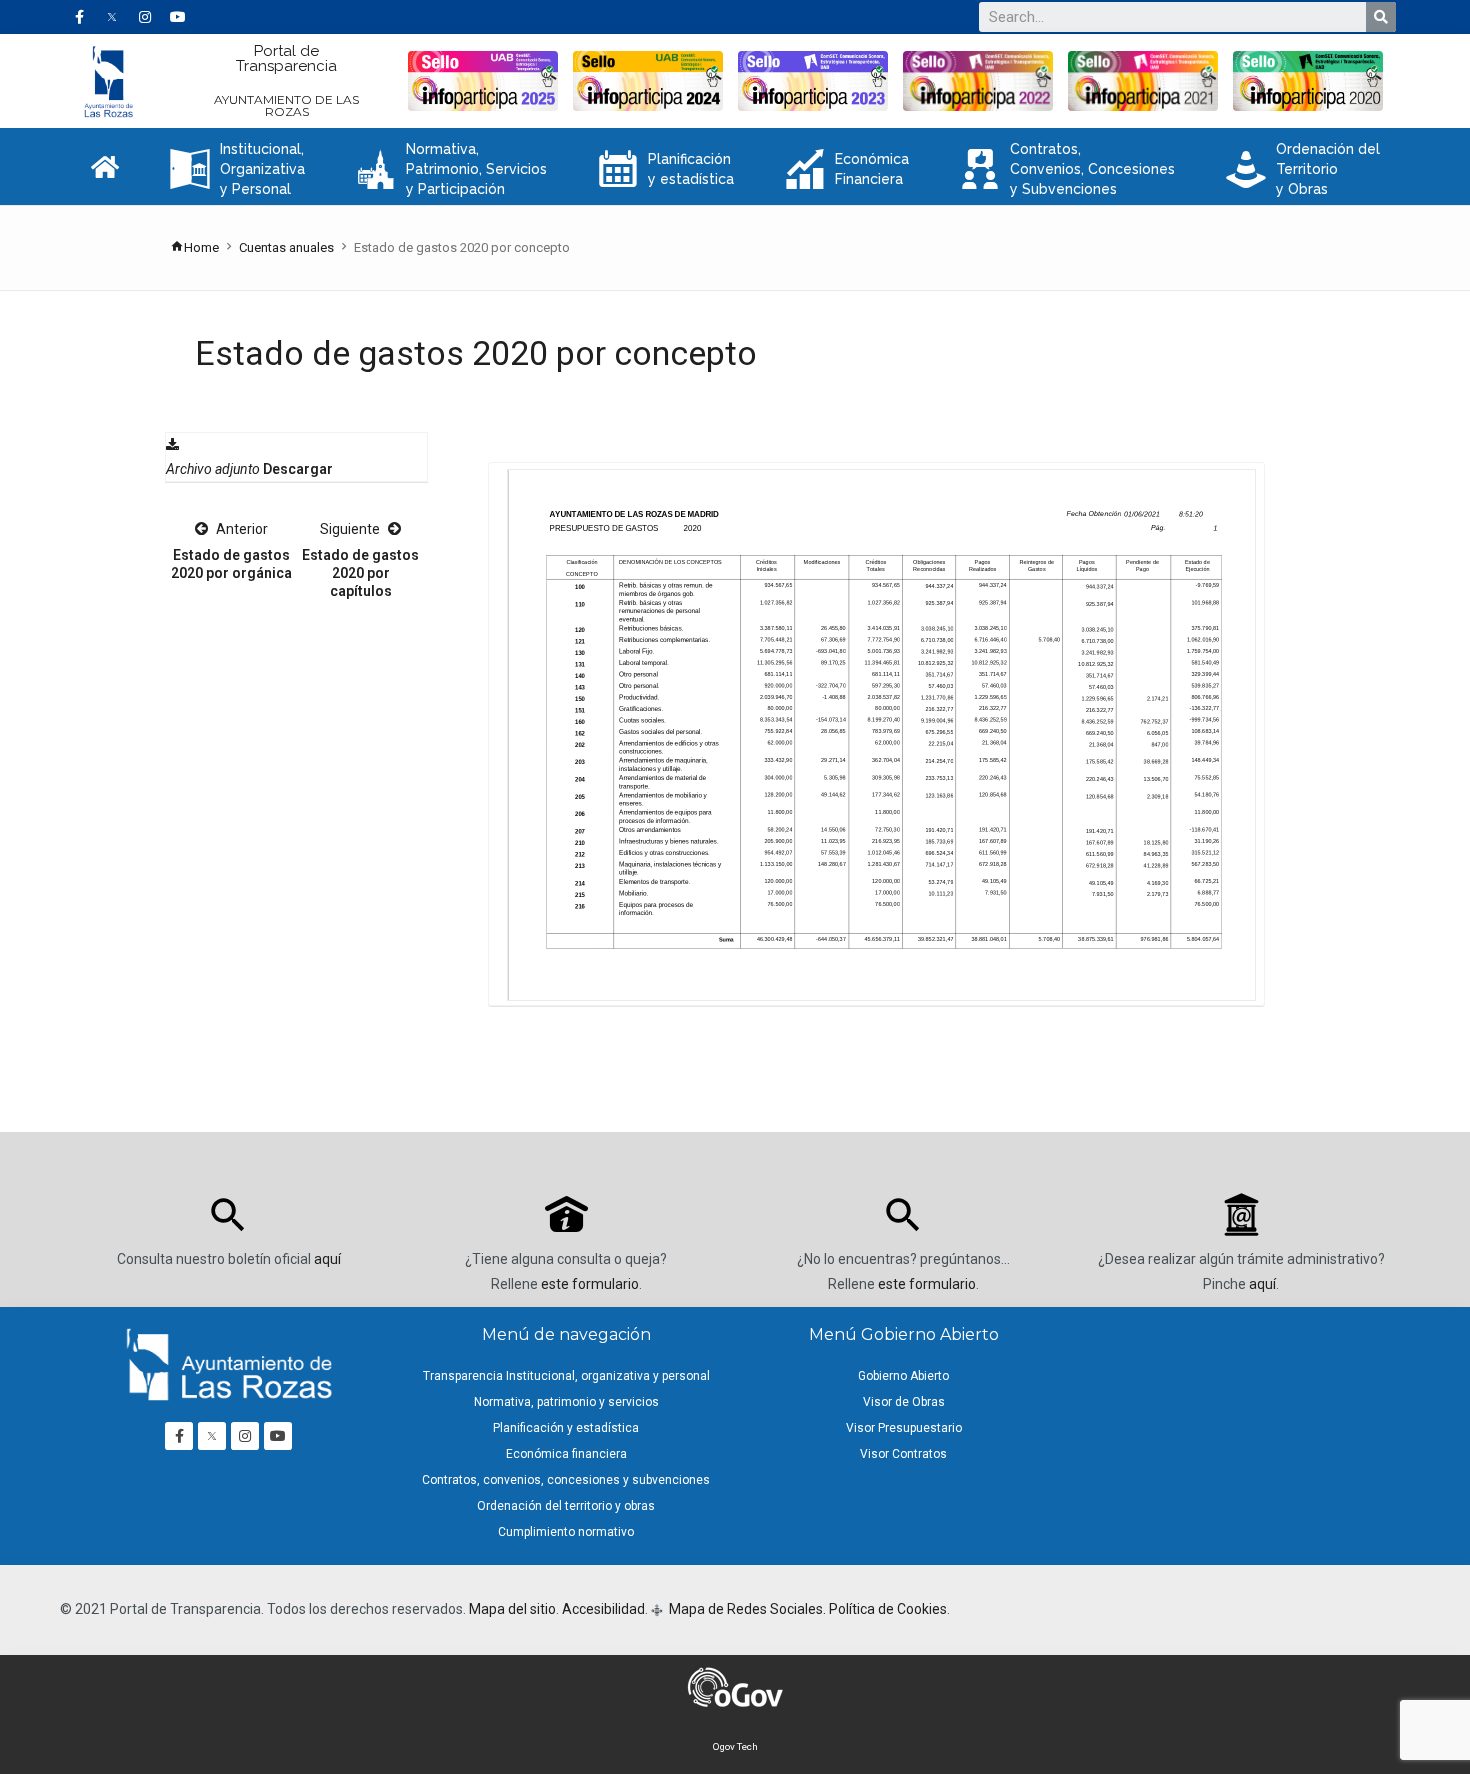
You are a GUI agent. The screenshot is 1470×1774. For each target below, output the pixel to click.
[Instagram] (145, 17)
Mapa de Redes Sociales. (746, 1609)
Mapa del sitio (512, 1609)
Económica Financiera (847, 169)
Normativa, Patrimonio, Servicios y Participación (451, 169)
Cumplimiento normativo (566, 1532)
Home (201, 247)
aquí (327, 1259)
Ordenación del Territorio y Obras (1303, 169)
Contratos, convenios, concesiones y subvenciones (566, 1480)
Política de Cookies (888, 1609)
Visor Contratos (903, 1454)
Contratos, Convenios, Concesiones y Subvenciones (1067, 169)
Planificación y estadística (666, 169)
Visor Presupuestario (904, 1428)
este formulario (590, 1284)
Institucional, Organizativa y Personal (237, 169)
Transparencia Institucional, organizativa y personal (566, 1376)
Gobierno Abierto (903, 1376)
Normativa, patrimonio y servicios (566, 1402)
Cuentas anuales (286, 247)
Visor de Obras (904, 1402)
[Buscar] (1381, 17)
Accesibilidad (603, 1609)
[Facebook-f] (79, 17)
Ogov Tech (735, 1746)
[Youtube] (178, 17)
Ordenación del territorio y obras (566, 1506)
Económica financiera (566, 1454)
